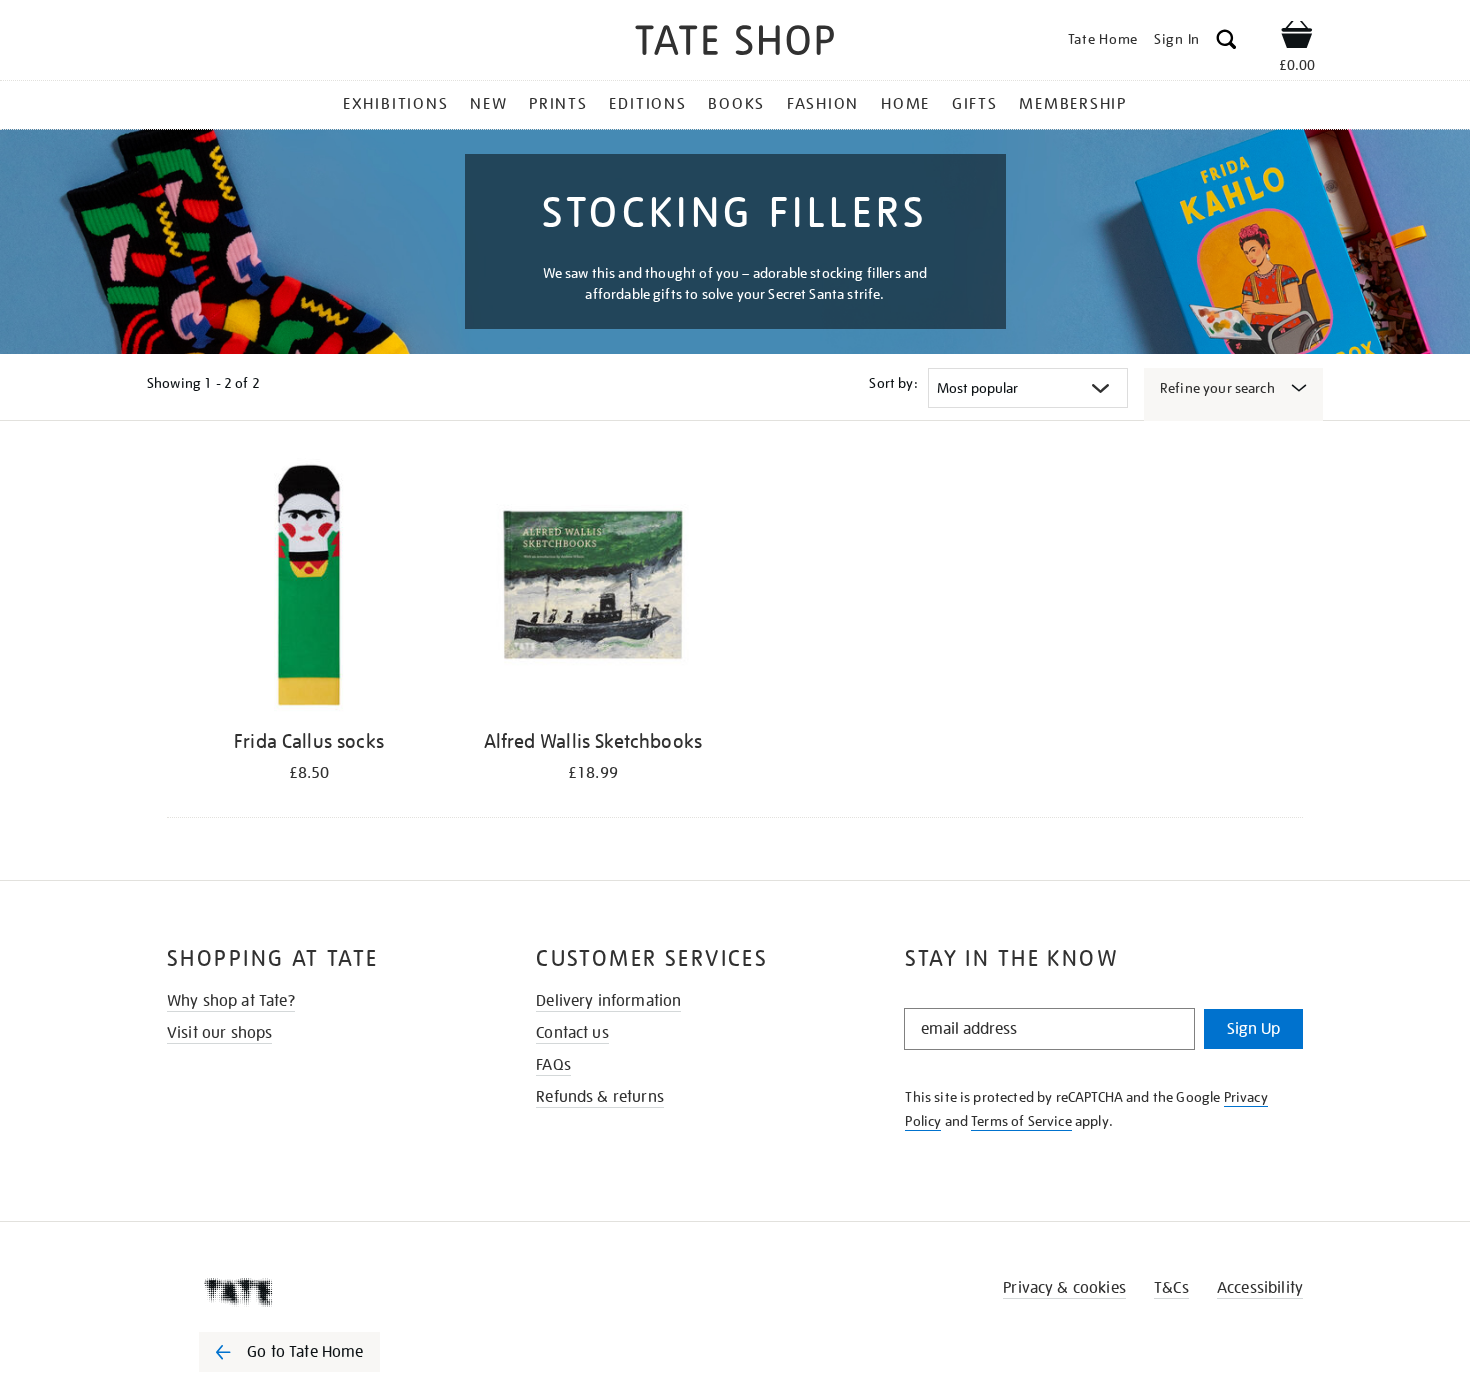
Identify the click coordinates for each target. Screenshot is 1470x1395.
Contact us (572, 1033)
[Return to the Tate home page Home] (735, 43)
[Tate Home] (325, 1292)
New (488, 104)
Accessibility (1260, 1288)
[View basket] (1297, 38)
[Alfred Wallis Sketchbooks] (593, 588)
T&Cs (1171, 1288)
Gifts (975, 104)
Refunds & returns (600, 1097)
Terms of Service (1021, 1121)
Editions (647, 104)
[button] (1226, 42)
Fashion (823, 104)
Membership (1073, 104)
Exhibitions (395, 104)
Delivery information (608, 1001)
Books (736, 104)
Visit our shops (219, 1033)
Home (905, 104)
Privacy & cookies (1064, 1288)
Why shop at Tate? (231, 1001)
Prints (558, 104)
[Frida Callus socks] (309, 588)
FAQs (553, 1065)
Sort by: (893, 383)
